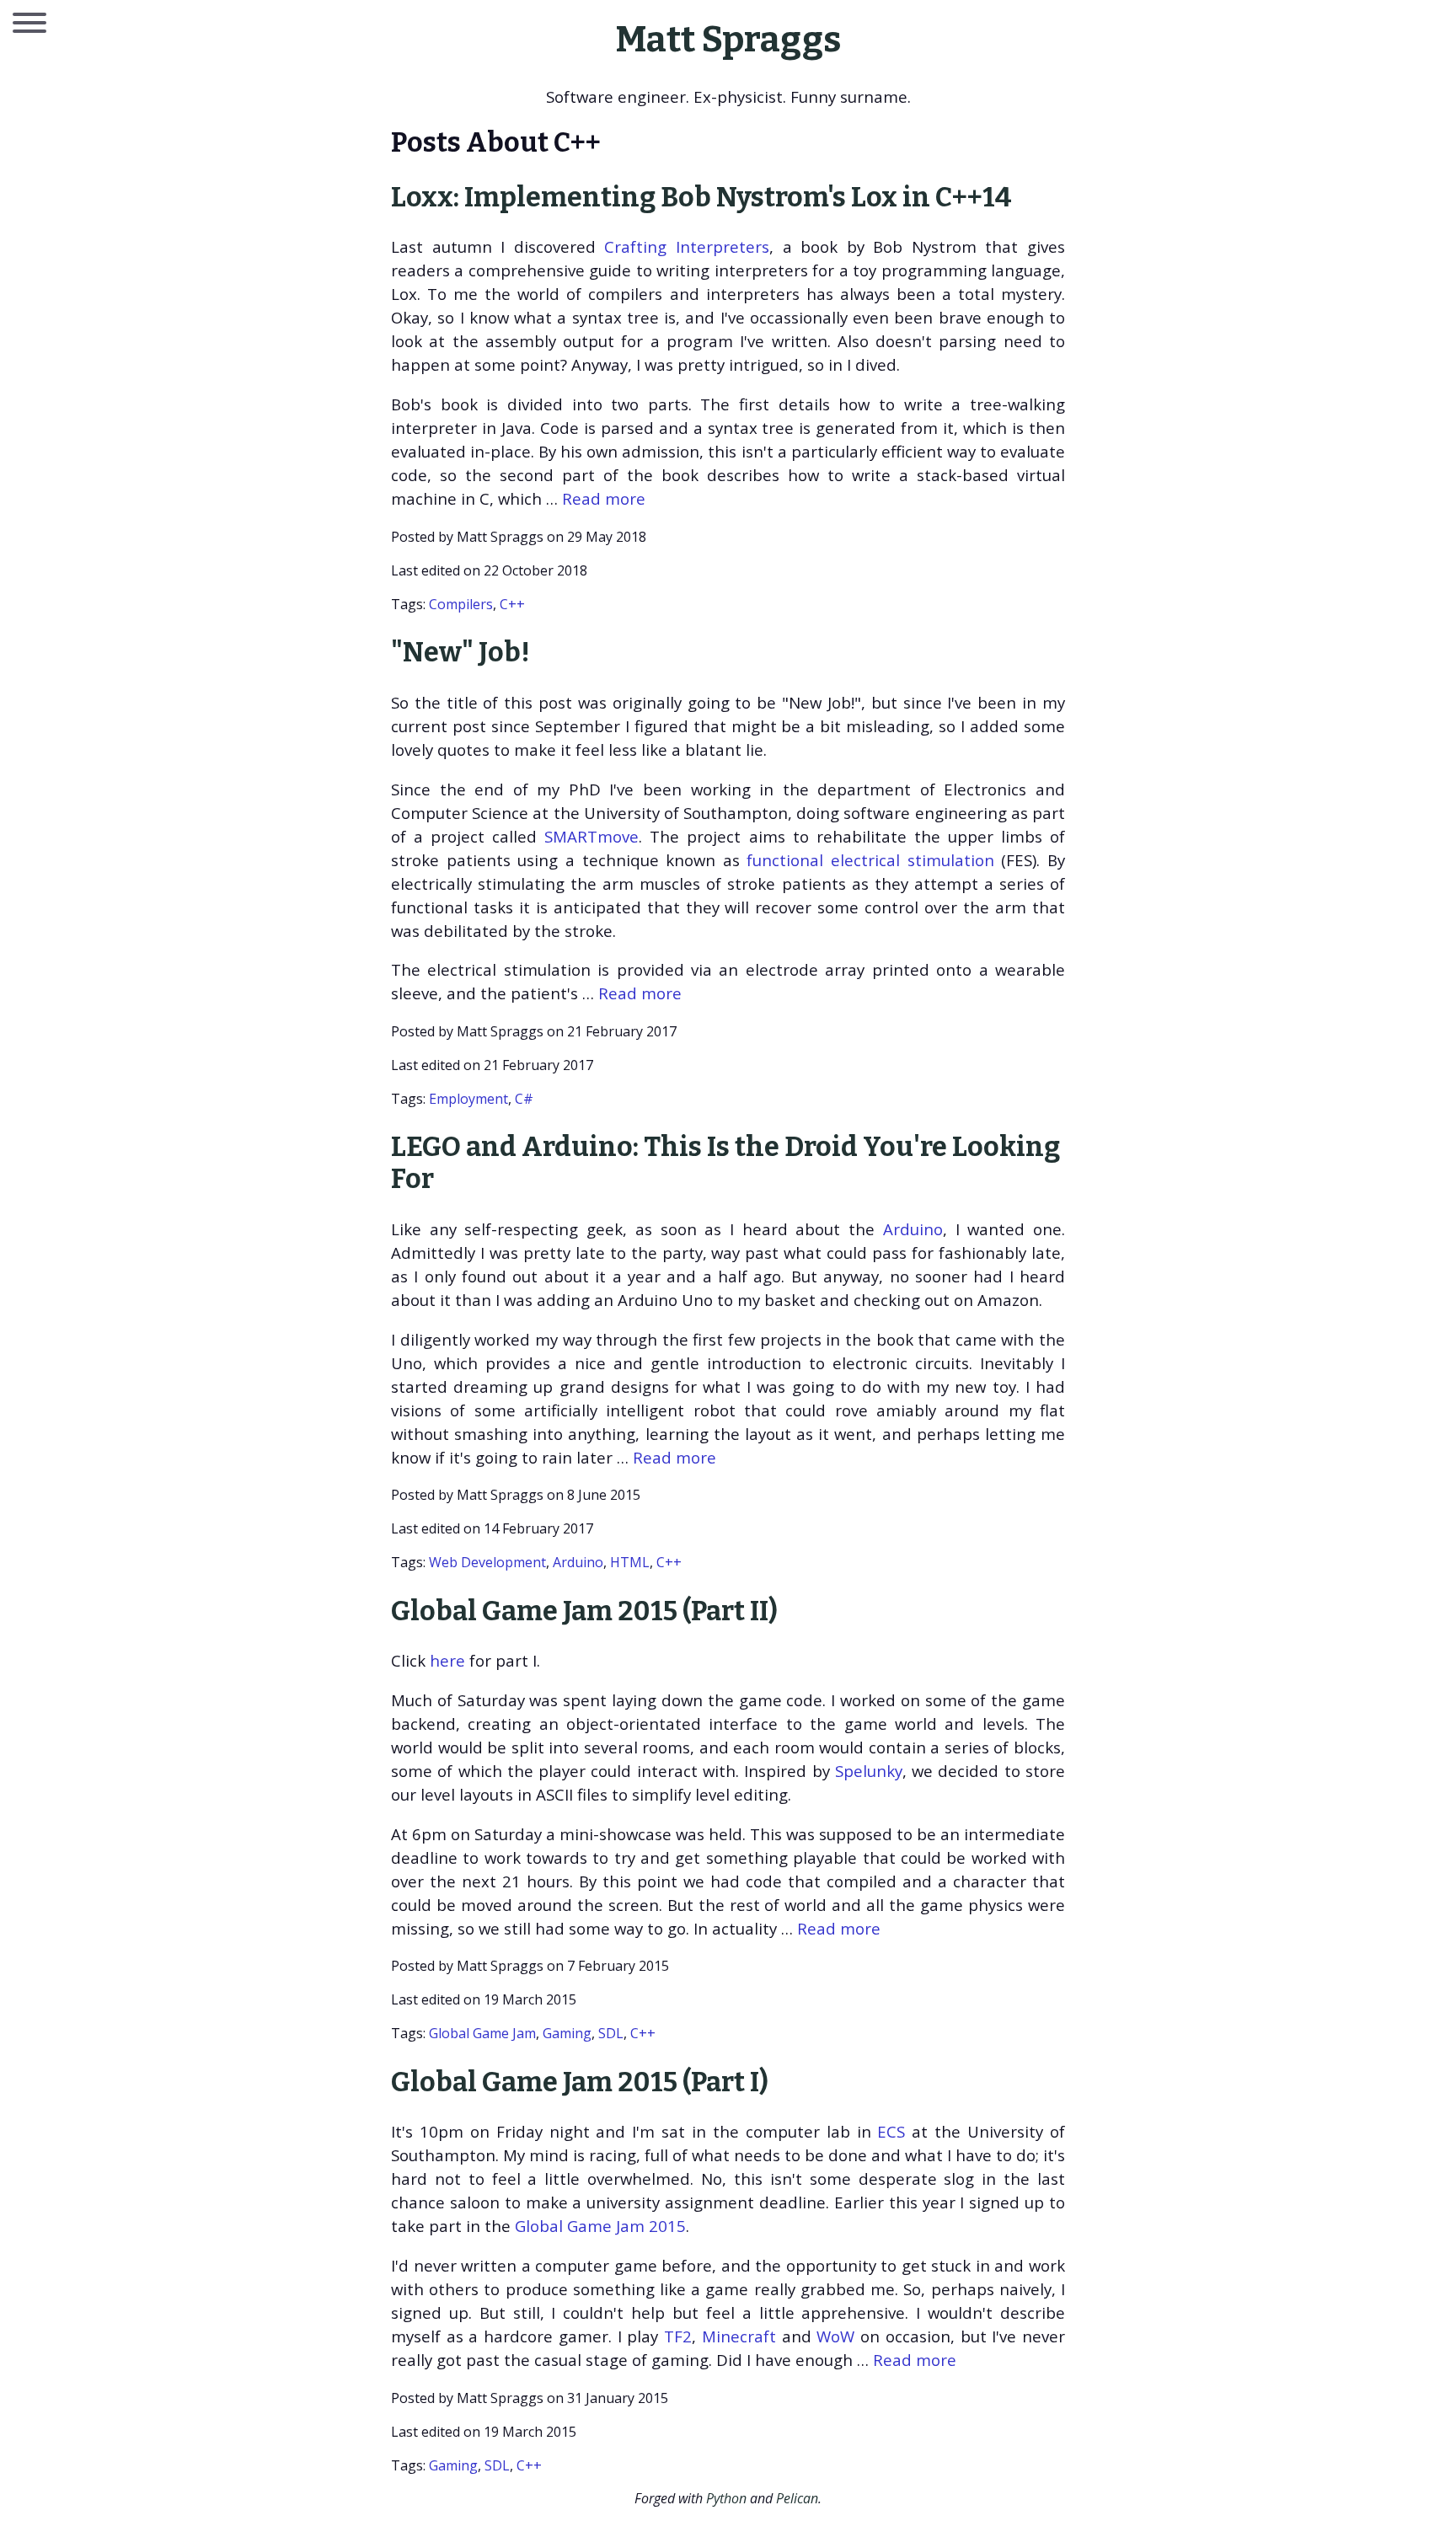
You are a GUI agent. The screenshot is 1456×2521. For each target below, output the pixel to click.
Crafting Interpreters (687, 246)
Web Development (487, 1562)
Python (726, 2498)
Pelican (797, 2498)
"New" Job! (460, 652)
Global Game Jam (482, 2033)
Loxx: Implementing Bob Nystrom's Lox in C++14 (701, 197)
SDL (611, 2033)
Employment (468, 1099)
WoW (835, 2336)
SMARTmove (591, 836)
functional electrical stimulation (870, 860)
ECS (891, 2131)
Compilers (461, 604)
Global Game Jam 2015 (600, 2226)
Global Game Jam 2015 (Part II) (584, 1611)
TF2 (678, 2336)
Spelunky (869, 1771)
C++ (512, 604)
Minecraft (739, 2336)
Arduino (913, 1229)
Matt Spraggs (728, 39)
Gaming (567, 2033)
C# (524, 1099)
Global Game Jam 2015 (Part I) (580, 2082)
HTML (630, 1562)
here (447, 1660)
